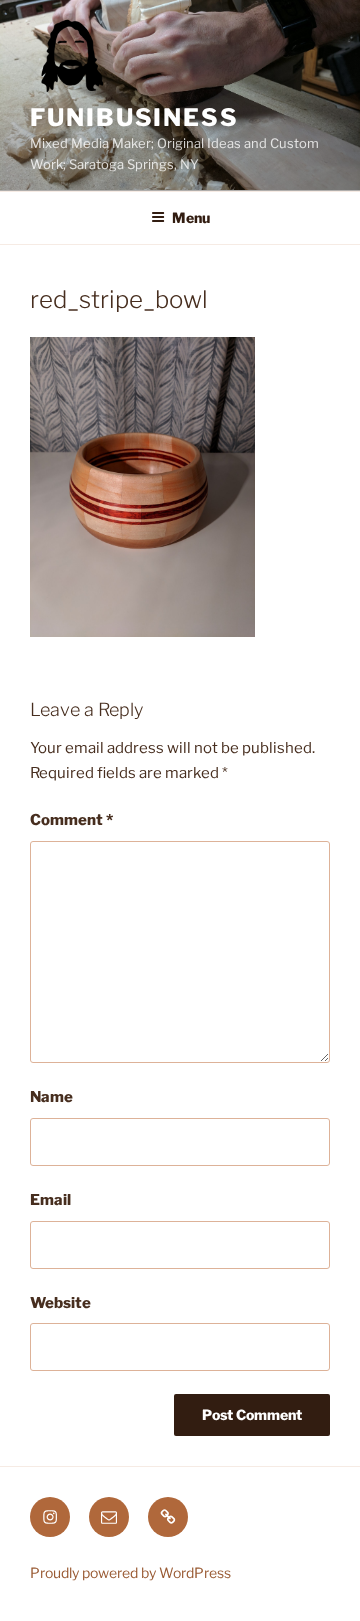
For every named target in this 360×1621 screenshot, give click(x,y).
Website (60, 1303)
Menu (191, 217)
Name (51, 1097)
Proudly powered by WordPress (130, 1572)
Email (50, 1200)
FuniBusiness (134, 117)
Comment (71, 820)
